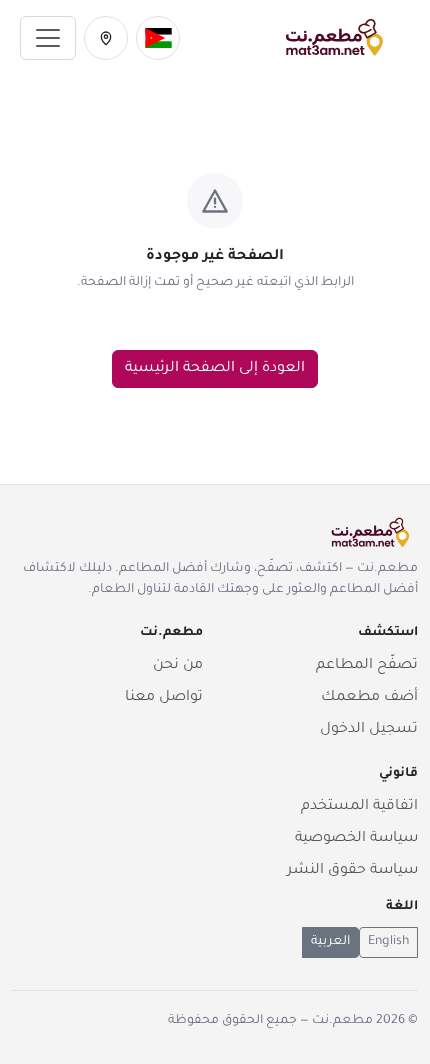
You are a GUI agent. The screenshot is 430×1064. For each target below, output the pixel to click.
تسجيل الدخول (369, 730)
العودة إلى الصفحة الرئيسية (215, 369)
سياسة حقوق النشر (352, 871)
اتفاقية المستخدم (359, 807)
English (388, 942)
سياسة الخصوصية (356, 839)
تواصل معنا (164, 698)
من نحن (178, 666)
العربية (330, 942)
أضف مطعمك (369, 698)
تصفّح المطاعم (367, 666)
